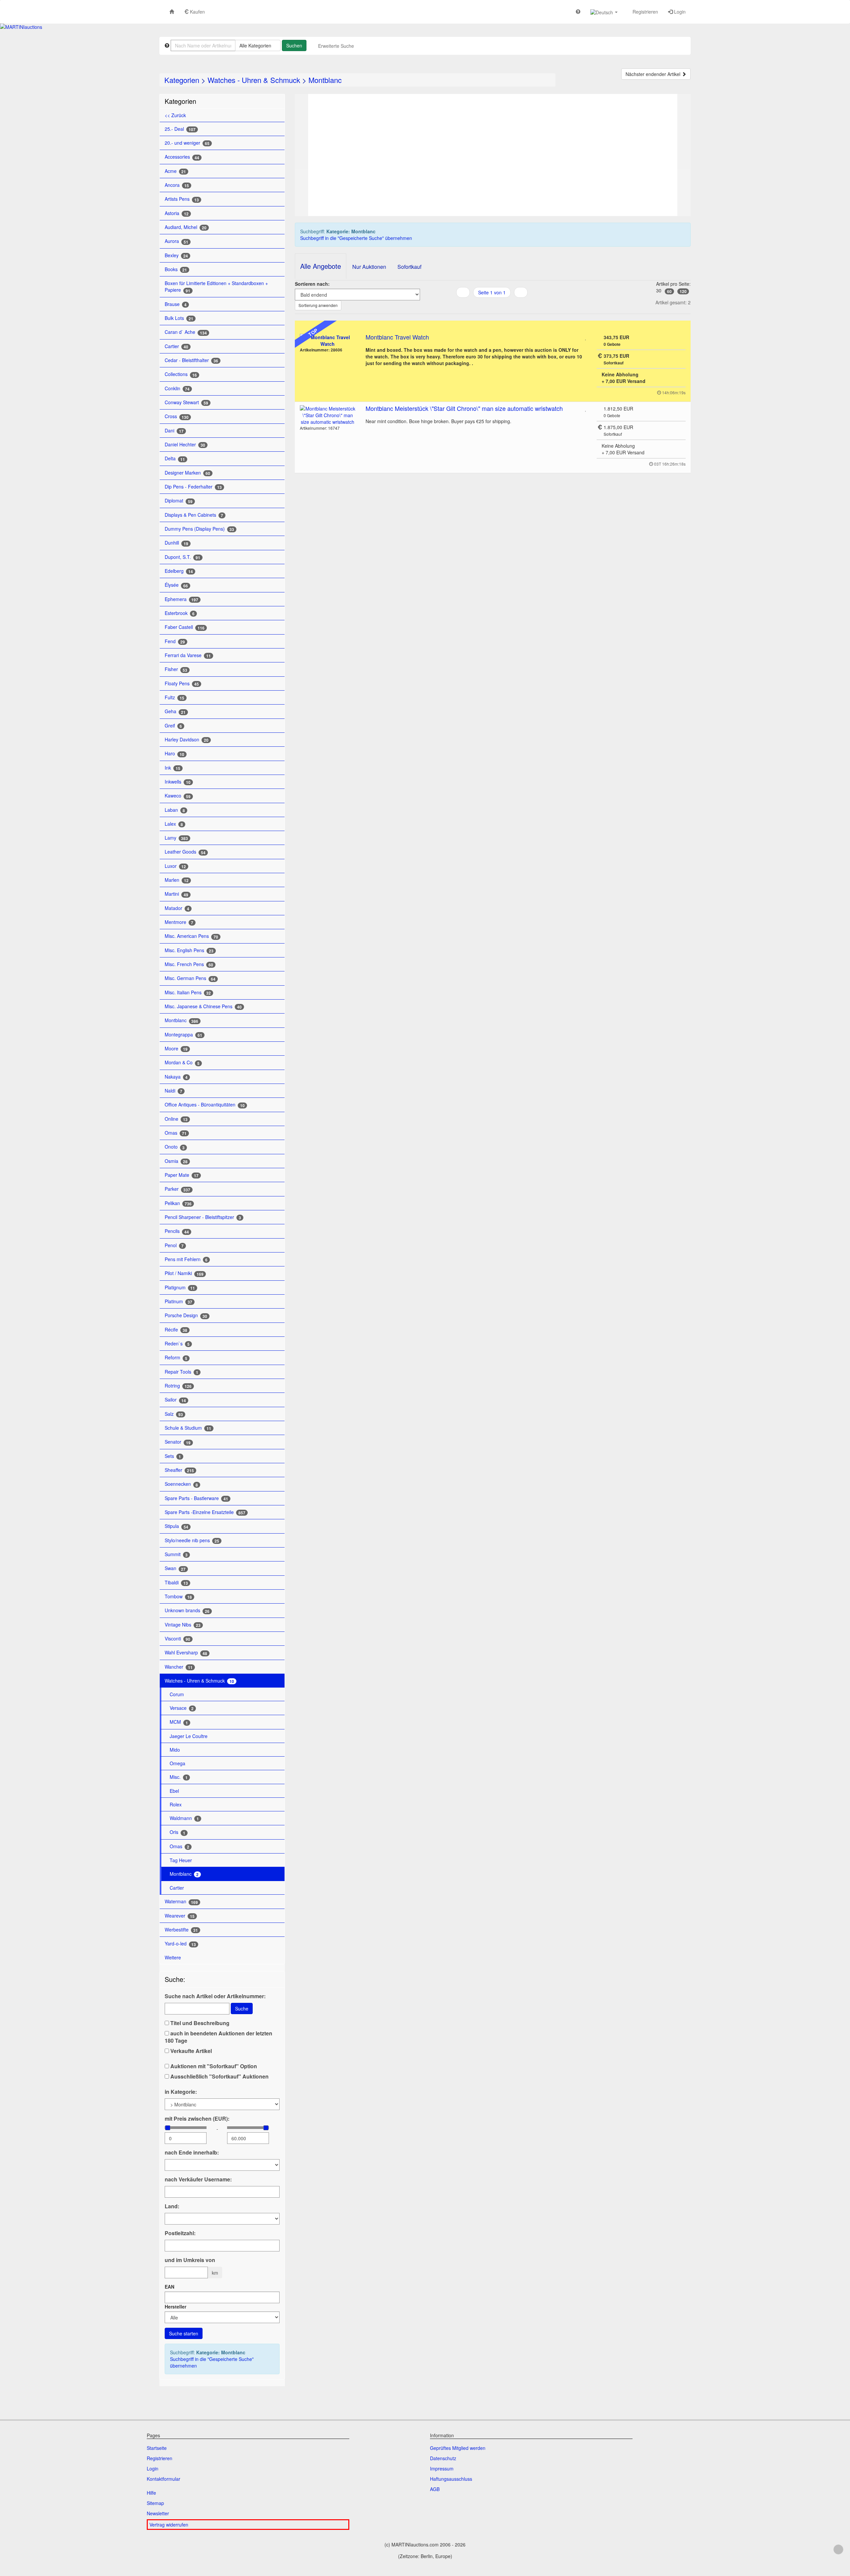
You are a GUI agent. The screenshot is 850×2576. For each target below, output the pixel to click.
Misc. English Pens (189, 950)
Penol (174, 1245)
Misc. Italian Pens (188, 992)
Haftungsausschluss (451, 2479)
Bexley (176, 255)
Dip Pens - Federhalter (193, 487)
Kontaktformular (164, 2479)
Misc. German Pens (190, 978)
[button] (604, 12)
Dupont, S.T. (182, 557)
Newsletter (158, 2513)
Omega (177, 1763)
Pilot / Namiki (184, 1273)
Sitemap (155, 2503)
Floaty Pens (182, 683)
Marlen (177, 880)
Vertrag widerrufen (169, 2525)
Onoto (175, 1147)
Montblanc (325, 80)
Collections (181, 374)
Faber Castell (185, 627)
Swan (175, 1568)
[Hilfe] (578, 11)
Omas (176, 1133)
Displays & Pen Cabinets (194, 515)
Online (176, 1119)
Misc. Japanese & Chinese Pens (203, 1006)
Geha (175, 711)
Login (679, 12)
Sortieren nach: (312, 284)
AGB (435, 2489)
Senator (178, 1442)
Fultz (174, 697)
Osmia (176, 1161)
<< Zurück (175, 115)
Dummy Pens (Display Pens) (199, 529)
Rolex (176, 1804)
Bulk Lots (179, 318)
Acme (175, 171)
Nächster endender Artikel (654, 74)
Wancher (179, 1667)
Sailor (175, 1400)
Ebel (174, 1791)
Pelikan (178, 1203)
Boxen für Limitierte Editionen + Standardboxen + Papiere (216, 287)
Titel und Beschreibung (199, 2023)
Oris (177, 1832)
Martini (176, 894)
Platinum (178, 1301)
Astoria (177, 213)
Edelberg (179, 571)
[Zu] (586, 337)
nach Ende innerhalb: (192, 2153)
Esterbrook (180, 613)
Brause (176, 304)
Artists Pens (182, 199)
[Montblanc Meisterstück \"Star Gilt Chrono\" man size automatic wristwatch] (328, 415)
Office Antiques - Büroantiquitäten (205, 1105)
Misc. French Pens (189, 964)
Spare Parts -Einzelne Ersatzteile (205, 1512)
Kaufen (197, 12)
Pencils (177, 1231)
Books (176, 269)
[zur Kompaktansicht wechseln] (500, 306)
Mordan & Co (182, 1062)
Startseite (157, 2448)
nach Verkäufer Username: (198, 2179)
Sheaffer (179, 1470)
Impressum (442, 2468)
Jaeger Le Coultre (189, 1736)
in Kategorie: (181, 2092)
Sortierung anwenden (318, 305)
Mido (175, 1750)
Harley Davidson (187, 740)
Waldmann (184, 1818)
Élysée (176, 585)
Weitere (173, 1957)
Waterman (181, 1901)
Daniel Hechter (185, 445)
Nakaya (176, 1077)
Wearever (180, 1916)
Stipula (176, 1526)
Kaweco (178, 796)
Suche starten (184, 2333)
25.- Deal (180, 129)
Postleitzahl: (180, 2233)
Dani (174, 431)
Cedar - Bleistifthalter (191, 360)
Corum (177, 1694)
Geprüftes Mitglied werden (458, 2448)
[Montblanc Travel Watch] (328, 341)
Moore (176, 1049)
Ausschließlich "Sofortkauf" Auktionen (219, 2077)
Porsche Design (186, 1315)
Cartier (176, 346)
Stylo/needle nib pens (192, 1540)
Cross (177, 416)
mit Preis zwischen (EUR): (197, 2119)
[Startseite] (172, 11)
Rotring (178, 1386)
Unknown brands (187, 1610)
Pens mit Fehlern (186, 1259)
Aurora (176, 241)
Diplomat (179, 501)
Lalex (174, 824)
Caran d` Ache (186, 332)
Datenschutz (443, 2458)
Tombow (178, 1596)
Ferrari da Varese (188, 655)
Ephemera (181, 599)
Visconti (177, 1639)
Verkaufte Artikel (190, 2051)
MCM (179, 1722)
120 (683, 291)
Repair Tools (181, 1372)
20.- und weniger (187, 143)
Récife (176, 1330)
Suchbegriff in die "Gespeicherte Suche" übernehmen (212, 2362)
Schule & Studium (188, 1428)
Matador (177, 908)
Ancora (177, 185)
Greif (173, 726)
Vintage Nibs (183, 1625)
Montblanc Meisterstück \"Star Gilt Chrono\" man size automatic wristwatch (464, 408)
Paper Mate (182, 1175)
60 (669, 291)
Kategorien (182, 80)
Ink (172, 768)
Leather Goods (185, 852)
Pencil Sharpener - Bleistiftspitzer (203, 1217)
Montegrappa (183, 1035)
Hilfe (151, 2493)
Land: (172, 2206)
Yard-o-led (180, 1944)
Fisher (176, 669)
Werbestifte (181, 1930)
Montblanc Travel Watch (397, 337)
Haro (174, 754)
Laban (175, 810)
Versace (182, 1708)
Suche (242, 2008)
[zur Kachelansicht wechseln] (492, 306)
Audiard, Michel (186, 227)
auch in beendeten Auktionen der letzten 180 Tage (218, 2037)
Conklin (177, 388)
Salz (174, 1414)
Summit (176, 1554)
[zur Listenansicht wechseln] (484, 306)
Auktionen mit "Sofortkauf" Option (213, 2066)
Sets (173, 1456)
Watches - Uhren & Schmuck (254, 80)
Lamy (176, 838)
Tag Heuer (181, 1860)
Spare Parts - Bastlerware (196, 1498)
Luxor (175, 866)
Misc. (179, 1777)
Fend (175, 641)
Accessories (182, 157)
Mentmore (179, 922)
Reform (176, 1358)
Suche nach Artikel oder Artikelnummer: (215, 1996)
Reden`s (177, 1344)
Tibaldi (176, 1583)
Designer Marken (187, 473)
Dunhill (176, 543)
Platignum (180, 1288)
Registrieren (645, 12)
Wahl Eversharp (186, 1653)
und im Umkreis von (190, 2260)
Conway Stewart (186, 402)
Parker (177, 1189)
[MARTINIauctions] (21, 27)
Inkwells (178, 782)
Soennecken (181, 1484)
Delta (175, 458)
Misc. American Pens (191, 936)
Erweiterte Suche (336, 46)
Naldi (173, 1091)
